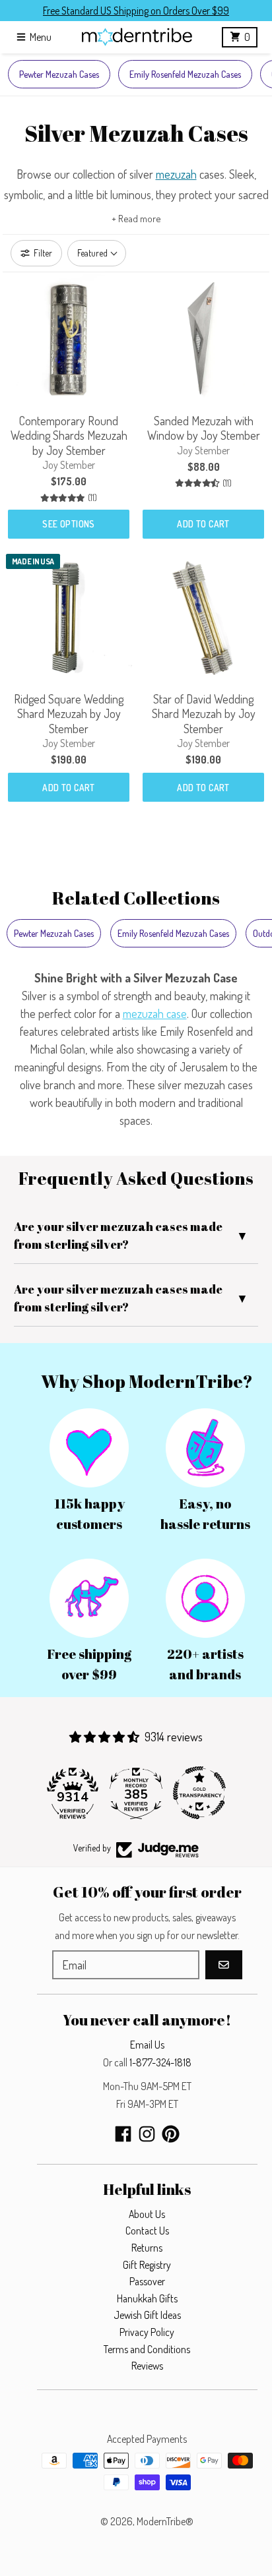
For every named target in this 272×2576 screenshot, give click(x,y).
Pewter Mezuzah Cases (59, 74)
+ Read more (136, 219)
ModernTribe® (165, 2521)
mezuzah (176, 174)
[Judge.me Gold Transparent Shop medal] (199, 1793)
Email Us (147, 2045)
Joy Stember (69, 465)
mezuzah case (155, 1013)
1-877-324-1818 (160, 2062)
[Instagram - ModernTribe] (147, 2134)
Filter (43, 253)
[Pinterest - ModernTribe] (171, 2134)
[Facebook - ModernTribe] (123, 2134)
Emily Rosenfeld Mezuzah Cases (185, 74)
